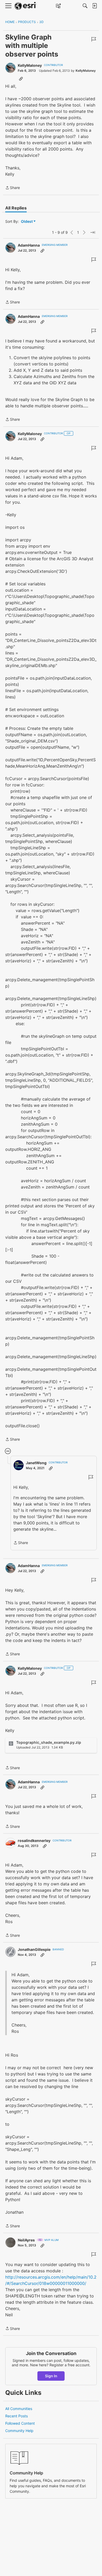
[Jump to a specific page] (93, 232)
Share (13, 188)
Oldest (27, 222)
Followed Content (20, 2423)
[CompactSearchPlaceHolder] (85, 6)
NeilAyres (26, 2240)
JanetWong (36, 1463)
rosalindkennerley (34, 1841)
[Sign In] (94, 6)
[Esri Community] (26, 6)
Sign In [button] (51, 2376)
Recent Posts (16, 2416)
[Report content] (94, 39)
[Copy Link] (21, 79)
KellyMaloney (30, 65)
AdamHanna (29, 245)
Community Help (19, 2431)
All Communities (19, 2409)
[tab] (16, 208)
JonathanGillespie (34, 1949)
